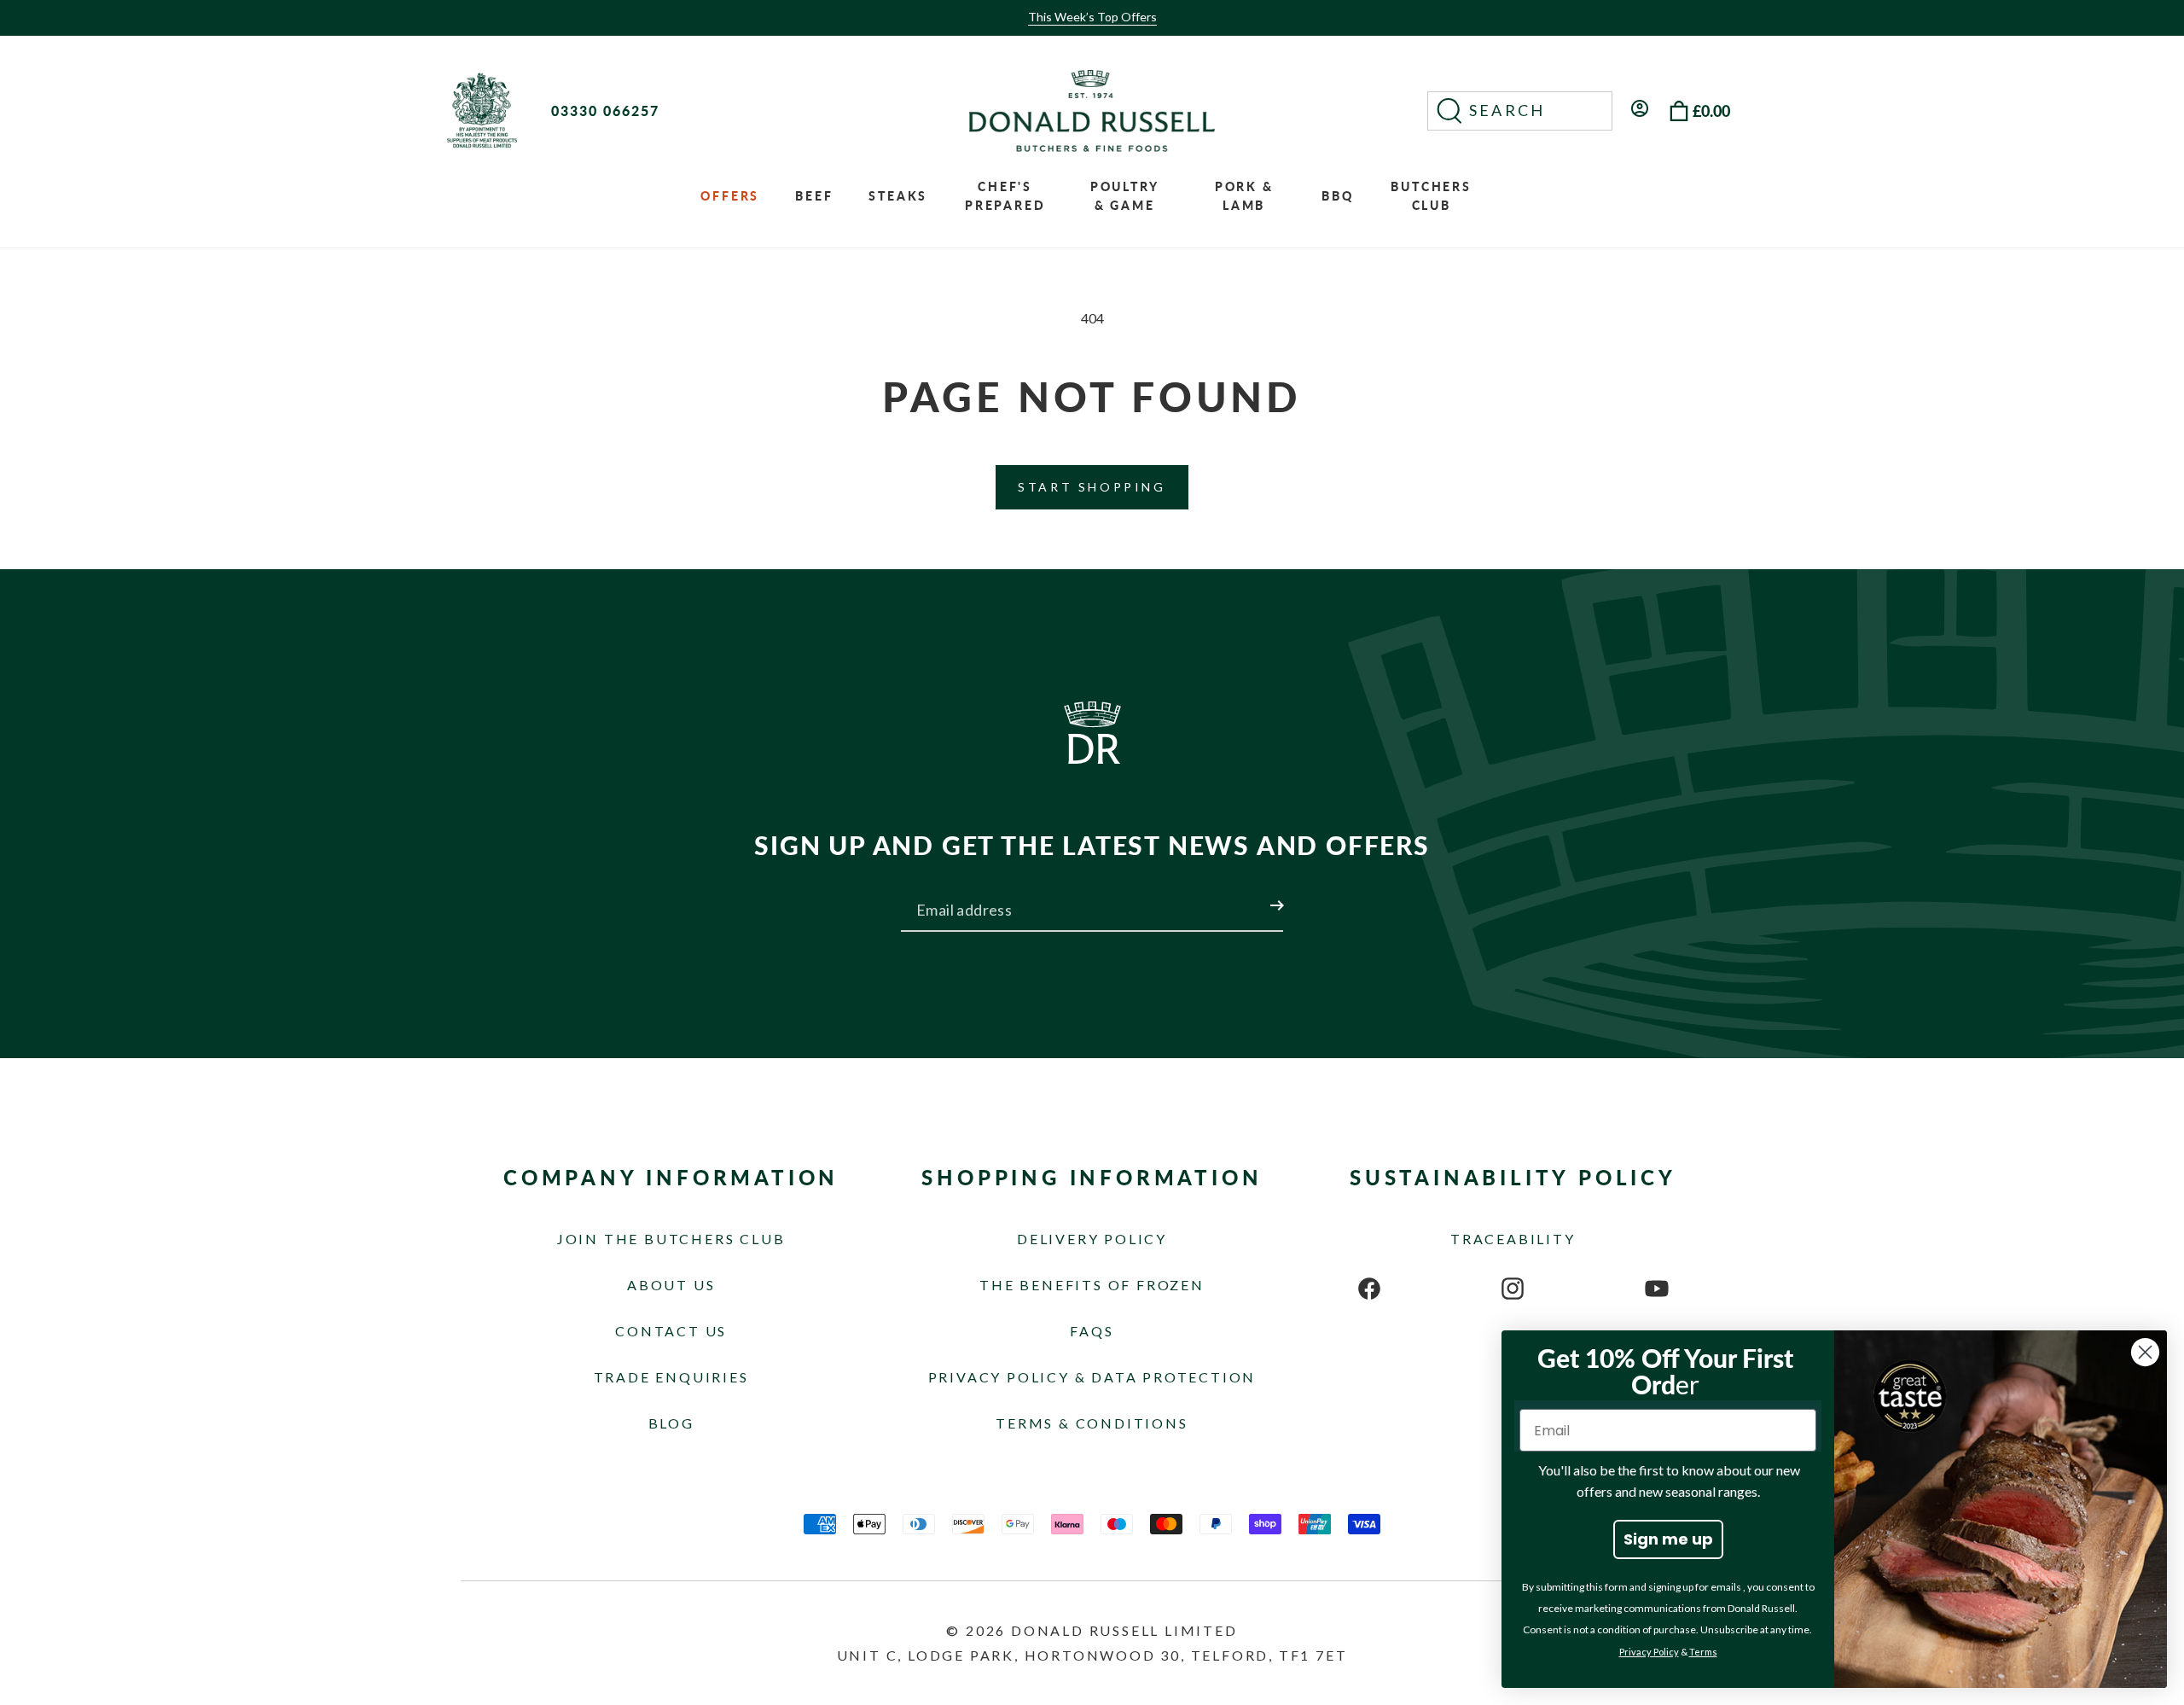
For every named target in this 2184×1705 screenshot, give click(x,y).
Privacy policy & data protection (1092, 1377)
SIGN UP (1257, 895)
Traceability (1513, 1239)
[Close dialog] (2145, 1352)
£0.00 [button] (1711, 111)
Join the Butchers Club (671, 1239)
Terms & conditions (1092, 1423)
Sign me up (1668, 1539)
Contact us (671, 1331)
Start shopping (1092, 487)
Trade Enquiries (671, 1377)
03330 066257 (605, 111)
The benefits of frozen (1092, 1285)
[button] (1520, 111)
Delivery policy (1092, 1239)
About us (671, 1285)
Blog (671, 1423)
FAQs (1092, 1331)
